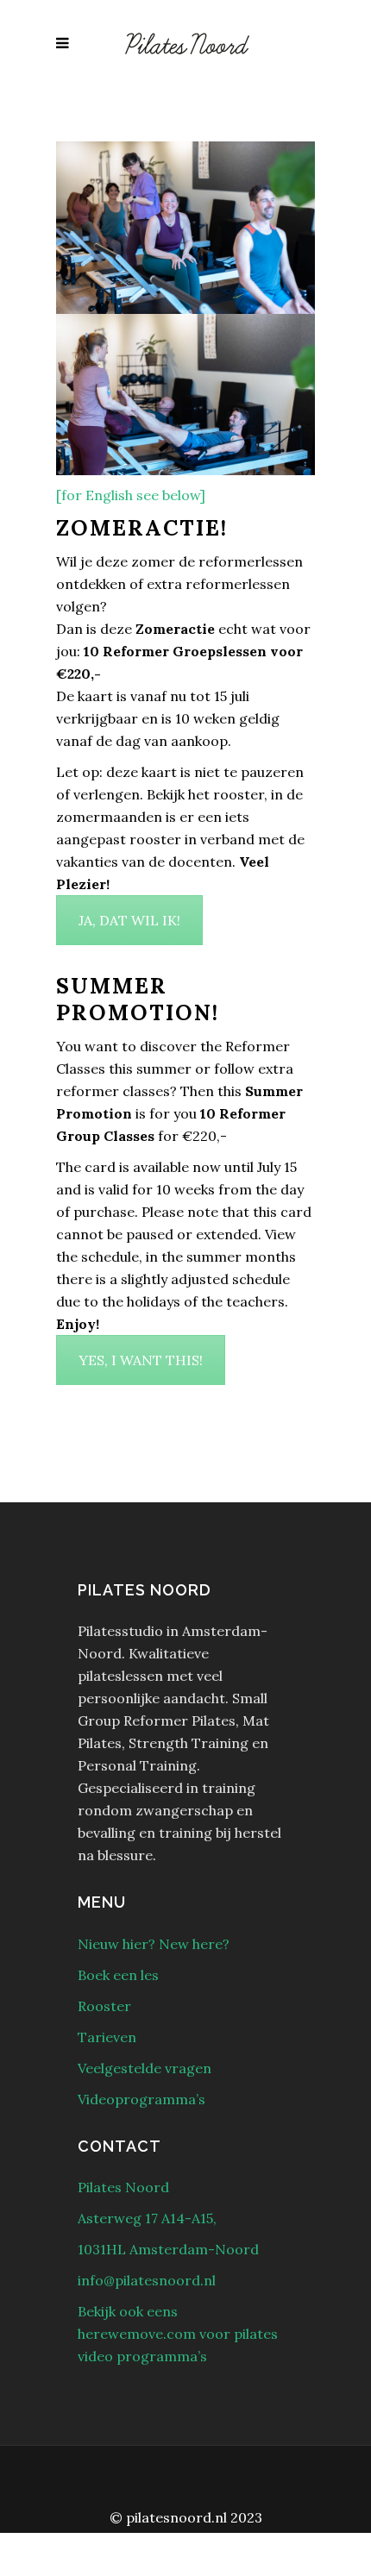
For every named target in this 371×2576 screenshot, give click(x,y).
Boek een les (118, 1975)
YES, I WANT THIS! (141, 1360)
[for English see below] (131, 495)
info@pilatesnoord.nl (147, 2280)
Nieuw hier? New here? (154, 1944)
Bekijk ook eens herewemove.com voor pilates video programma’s (178, 2334)
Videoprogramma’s (141, 2099)
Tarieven (107, 2037)
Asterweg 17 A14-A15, (147, 2218)
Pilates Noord (123, 2187)
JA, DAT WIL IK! (129, 920)
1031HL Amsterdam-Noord (168, 2249)
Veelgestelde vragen (145, 2068)
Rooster (104, 2006)
